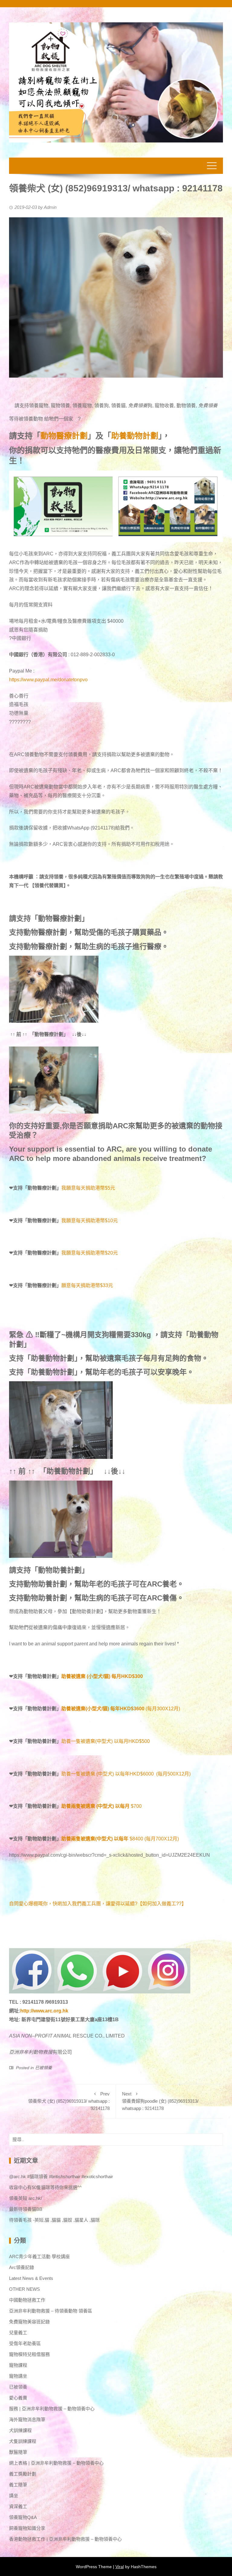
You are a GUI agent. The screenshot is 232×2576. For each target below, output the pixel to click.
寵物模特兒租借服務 (29, 2354)
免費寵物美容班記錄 (29, 2322)
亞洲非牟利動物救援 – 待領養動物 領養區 (51, 2311)
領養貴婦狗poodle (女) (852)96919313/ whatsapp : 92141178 (160, 2101)
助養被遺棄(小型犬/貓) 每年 (91, 1709)
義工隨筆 (18, 2485)
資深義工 (18, 2506)
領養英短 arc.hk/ (26, 2198)
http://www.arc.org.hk (44, 2011)
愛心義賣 (18, 2398)
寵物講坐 (18, 2376)
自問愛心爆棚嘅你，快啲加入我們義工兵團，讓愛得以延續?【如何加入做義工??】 (98, 1904)
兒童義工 (18, 2333)
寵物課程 (18, 2365)
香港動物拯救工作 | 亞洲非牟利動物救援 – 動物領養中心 (65, 2539)
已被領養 (43, 2068)
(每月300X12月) (150, 1709)
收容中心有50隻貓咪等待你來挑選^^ (45, 2187)
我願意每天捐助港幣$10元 (90, 1221)
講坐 (14, 2496)
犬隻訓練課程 (23, 2441)
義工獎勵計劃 (23, 2474)
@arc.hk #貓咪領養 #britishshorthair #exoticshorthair (61, 2176)
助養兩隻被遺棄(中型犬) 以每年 (95, 1839)
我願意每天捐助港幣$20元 (90, 1253)
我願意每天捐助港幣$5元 (88, 1188)
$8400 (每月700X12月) (154, 1839)
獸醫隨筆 (18, 2452)
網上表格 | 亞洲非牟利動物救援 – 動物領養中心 (56, 2463)
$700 (136, 1806)
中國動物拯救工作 (27, 2300)
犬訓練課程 (20, 2430)
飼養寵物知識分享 (27, 2528)
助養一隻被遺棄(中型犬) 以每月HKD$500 (106, 1741)
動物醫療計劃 (64, 436)
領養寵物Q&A (23, 2517)
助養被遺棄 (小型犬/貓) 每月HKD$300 (102, 1676)
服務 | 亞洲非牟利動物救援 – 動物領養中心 (52, 2409)
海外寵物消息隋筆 (27, 2419)
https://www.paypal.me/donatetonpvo (48, 680)
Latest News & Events (31, 2278)
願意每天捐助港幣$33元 (87, 1285)
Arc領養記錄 (22, 2267)
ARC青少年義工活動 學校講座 (39, 2256)
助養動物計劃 (135, 436)
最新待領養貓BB (26, 2209)
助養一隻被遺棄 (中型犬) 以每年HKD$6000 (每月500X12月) (126, 1774)
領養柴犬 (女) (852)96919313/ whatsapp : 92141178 (69, 2101)
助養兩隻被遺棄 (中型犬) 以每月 (95, 1806)
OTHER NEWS (24, 2289)
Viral (120, 2567)
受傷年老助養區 (25, 2343)
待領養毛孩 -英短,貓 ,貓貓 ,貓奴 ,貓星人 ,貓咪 (54, 2220)
